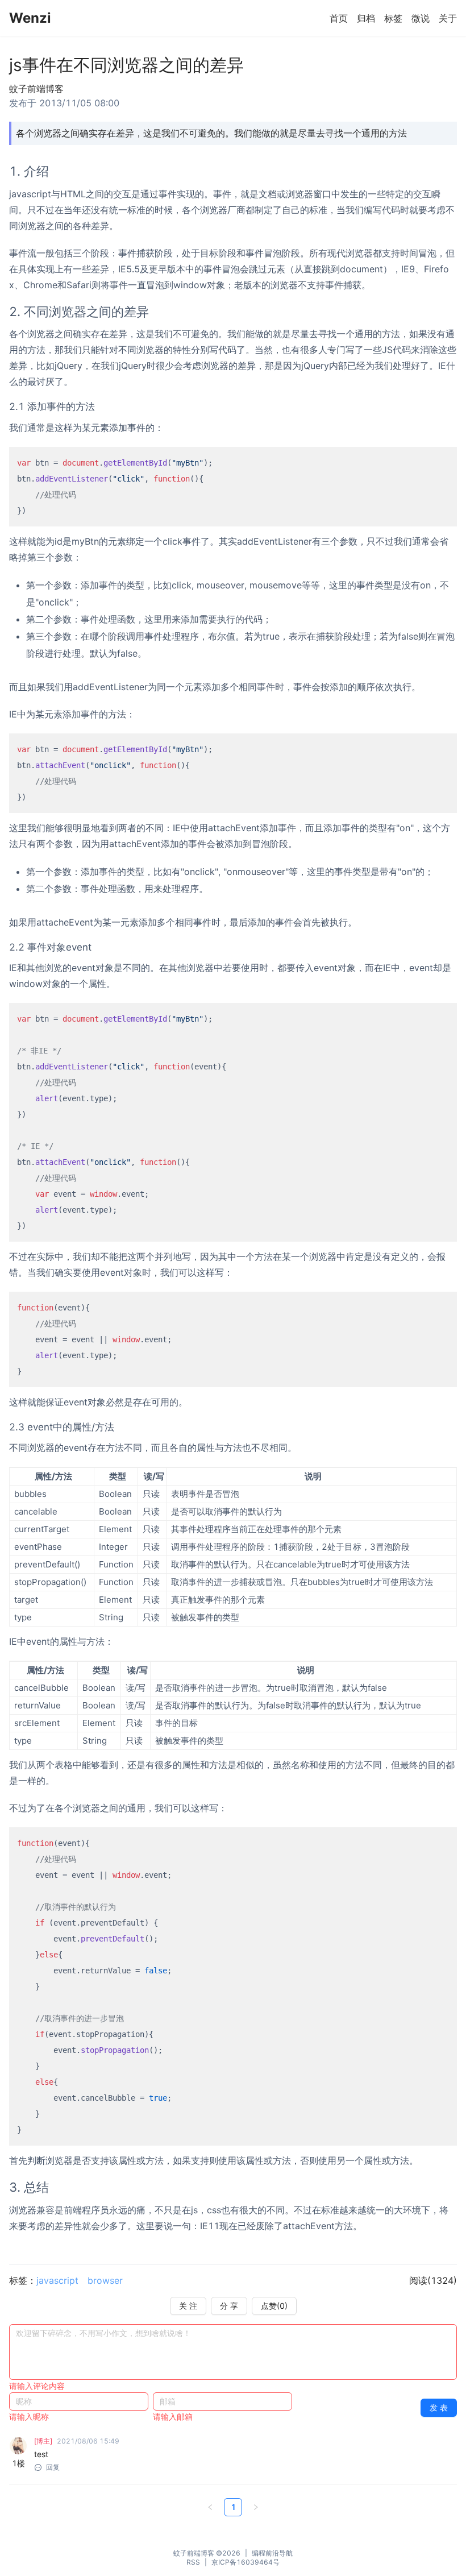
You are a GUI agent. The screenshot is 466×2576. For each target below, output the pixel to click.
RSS (193, 2562)
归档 (366, 18)
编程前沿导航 (272, 2553)
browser (105, 2280)
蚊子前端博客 (194, 2553)
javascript (57, 2280)
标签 (393, 18)
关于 (448, 18)
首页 (339, 18)
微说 (421, 18)
